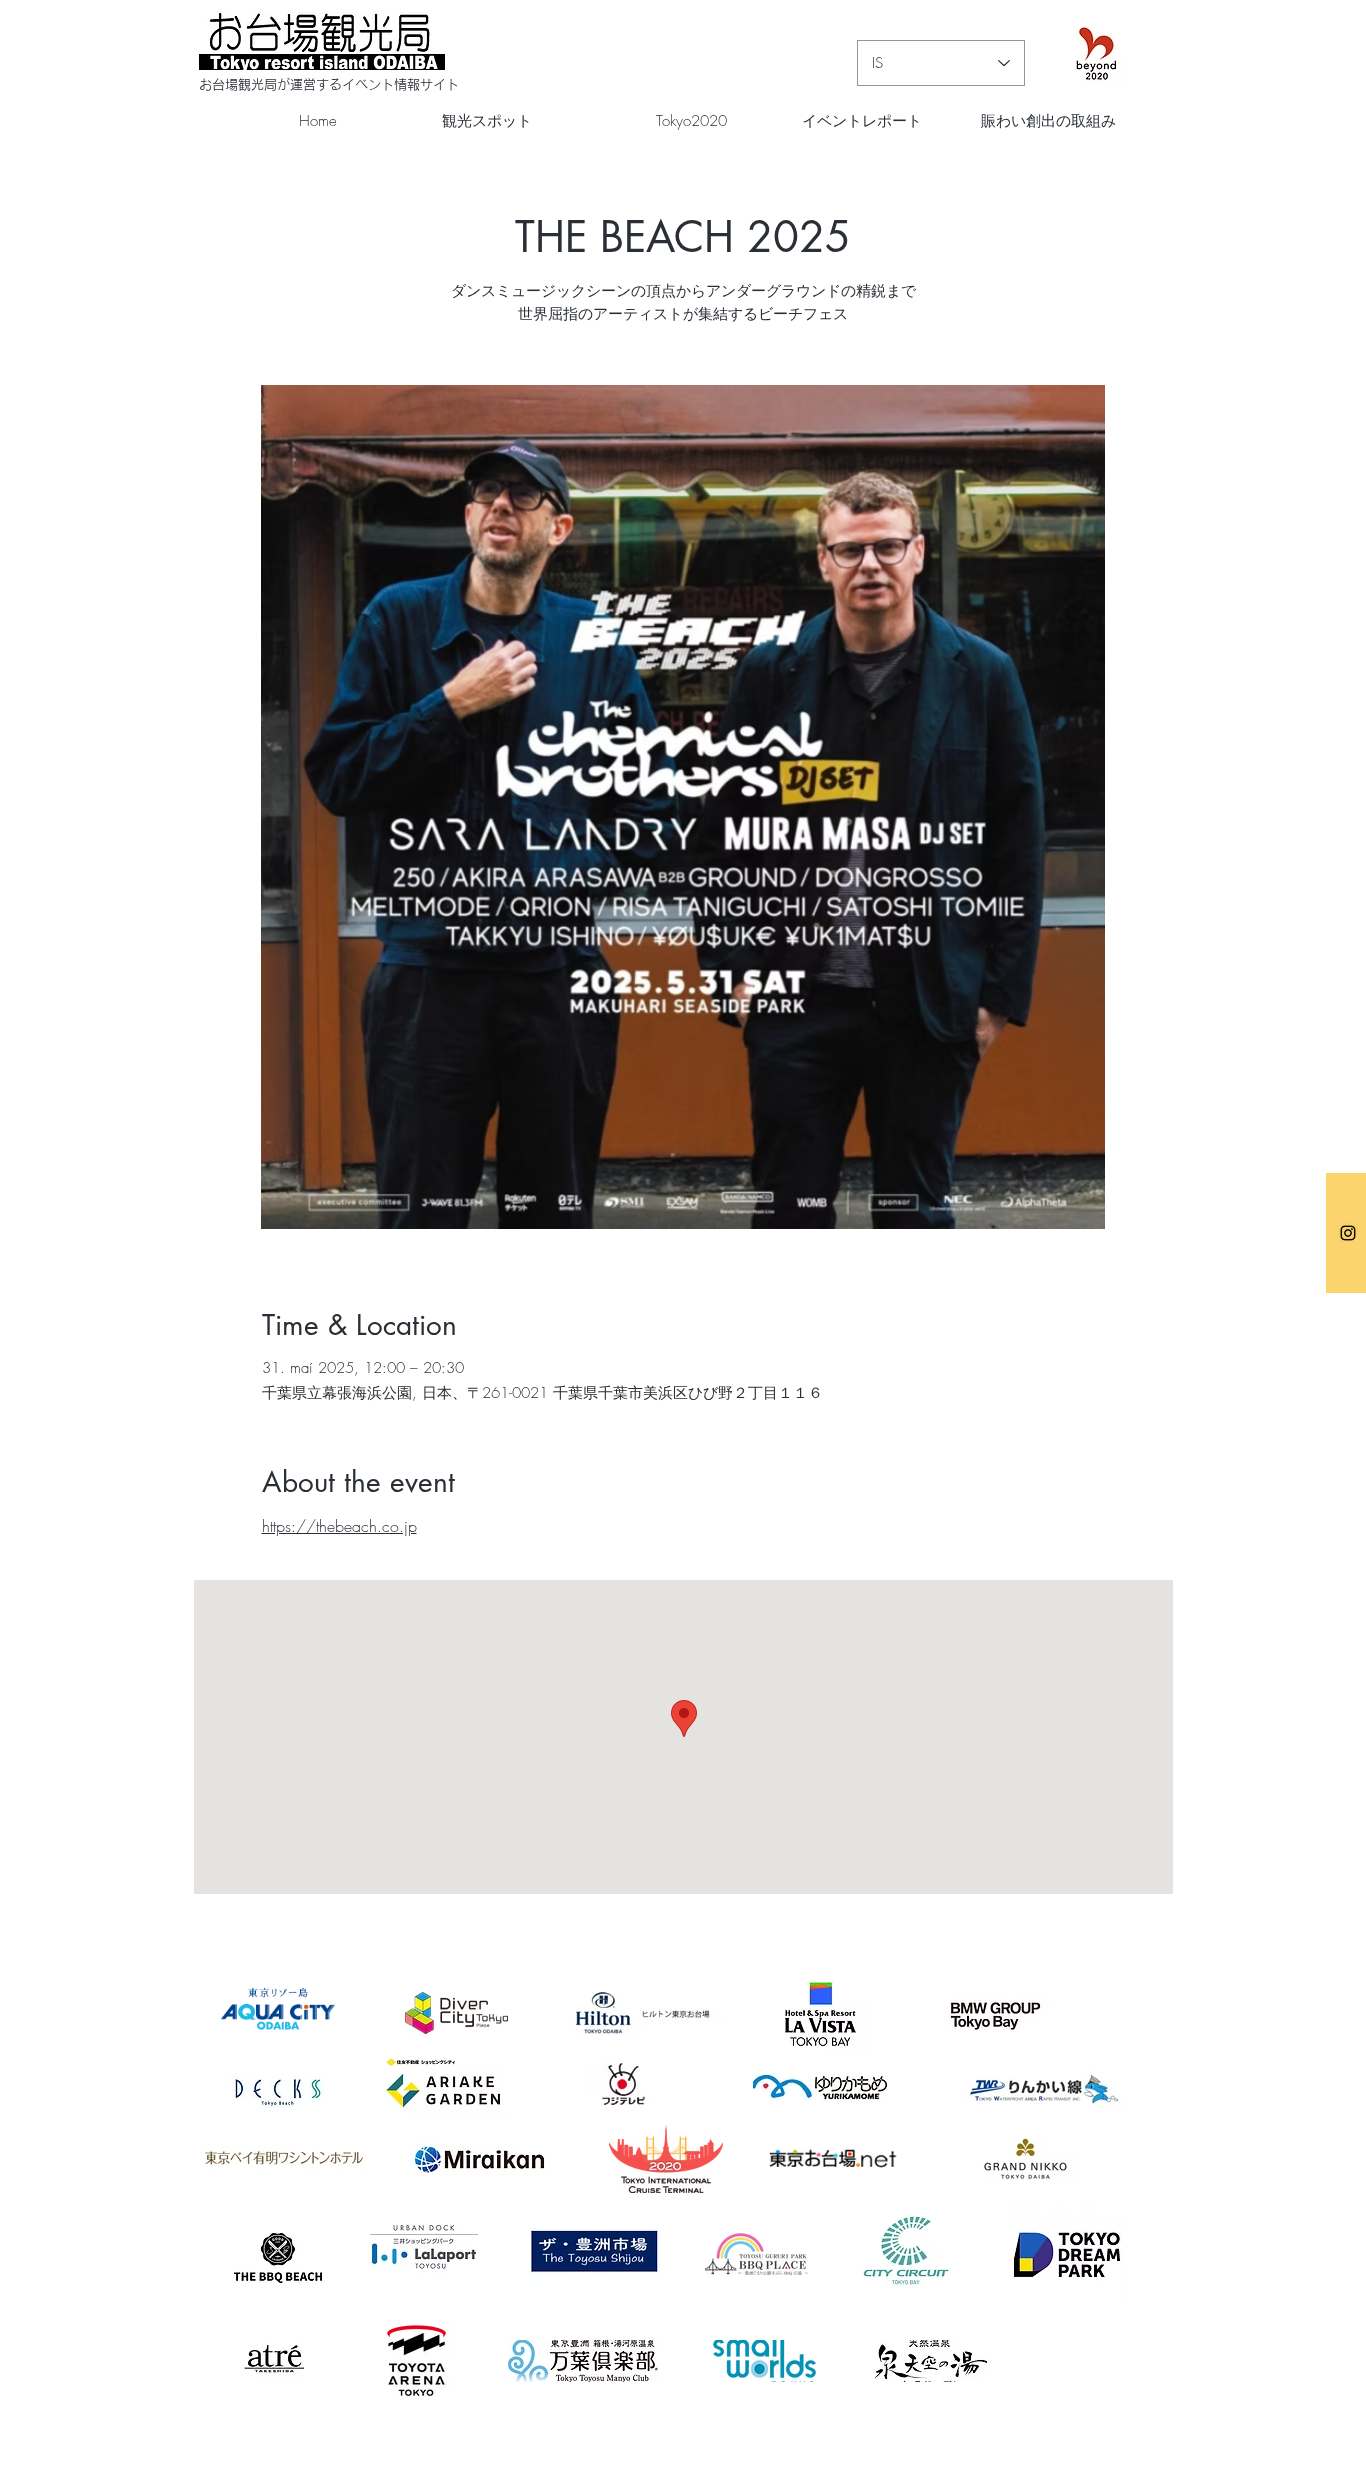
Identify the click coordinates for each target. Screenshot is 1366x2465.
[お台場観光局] (1348, 1233)
